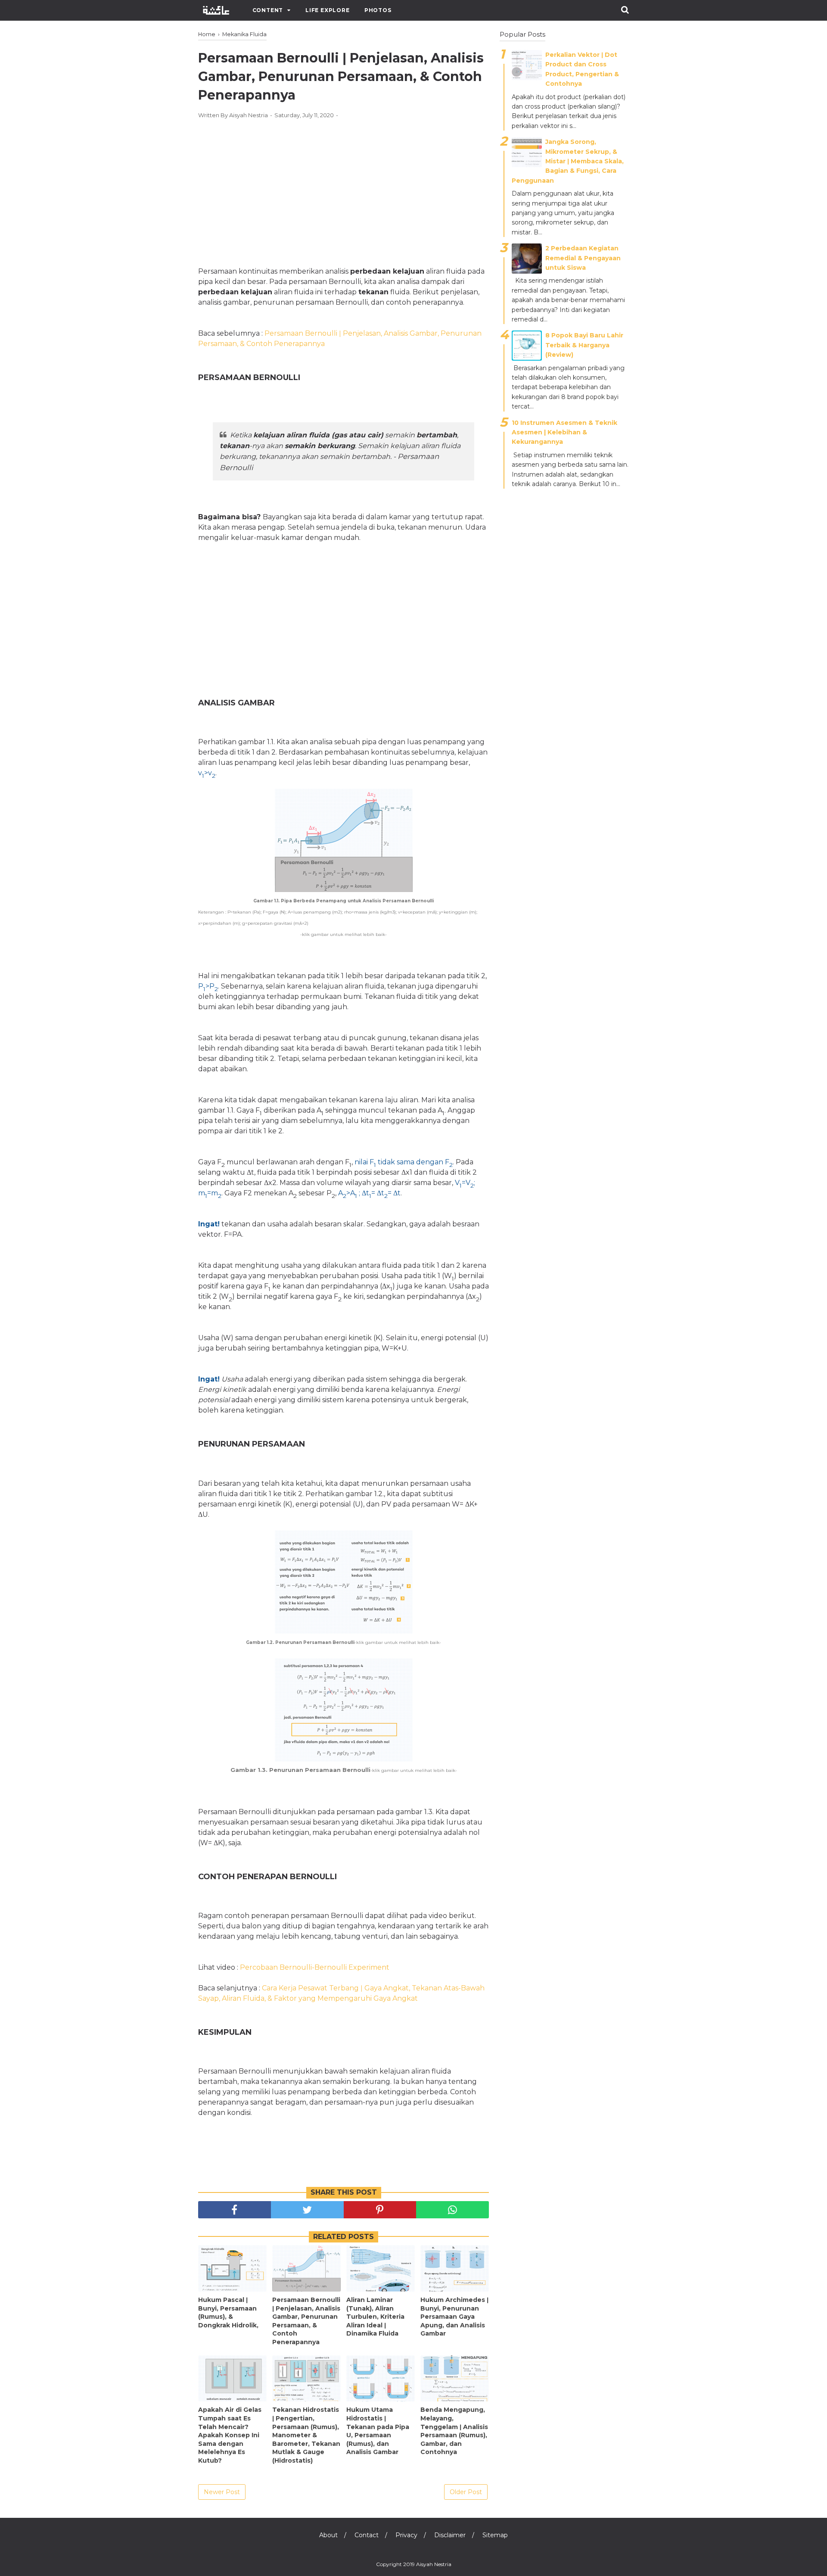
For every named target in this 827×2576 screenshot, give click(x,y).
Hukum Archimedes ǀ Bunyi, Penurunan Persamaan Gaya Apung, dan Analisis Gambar (454, 2317)
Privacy (406, 2535)
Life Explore (328, 10)
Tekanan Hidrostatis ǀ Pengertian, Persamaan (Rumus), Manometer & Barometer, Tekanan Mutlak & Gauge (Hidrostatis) (306, 2435)
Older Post (466, 2492)
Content (268, 10)
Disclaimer (450, 2535)
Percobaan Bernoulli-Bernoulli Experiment (315, 1967)
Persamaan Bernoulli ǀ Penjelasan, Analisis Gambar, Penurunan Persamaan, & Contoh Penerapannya (306, 2321)
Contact (367, 2535)
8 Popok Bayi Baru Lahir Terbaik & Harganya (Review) (584, 345)
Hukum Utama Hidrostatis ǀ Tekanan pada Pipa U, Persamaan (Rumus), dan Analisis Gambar (378, 2431)
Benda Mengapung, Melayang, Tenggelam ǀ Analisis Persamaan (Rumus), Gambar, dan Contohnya (454, 2431)
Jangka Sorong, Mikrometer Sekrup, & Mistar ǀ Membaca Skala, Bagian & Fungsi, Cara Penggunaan (568, 161)
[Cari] (625, 10)
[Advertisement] (344, 189)
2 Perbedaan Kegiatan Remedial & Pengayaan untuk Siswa (583, 258)
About (328, 2535)
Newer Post (222, 2492)
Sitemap (495, 2535)
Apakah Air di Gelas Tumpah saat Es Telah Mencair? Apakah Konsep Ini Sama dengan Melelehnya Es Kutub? (230, 2435)
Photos (378, 10)
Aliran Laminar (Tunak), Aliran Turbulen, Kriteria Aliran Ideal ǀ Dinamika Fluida (375, 2317)
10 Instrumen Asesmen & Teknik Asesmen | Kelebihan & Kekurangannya (564, 432)
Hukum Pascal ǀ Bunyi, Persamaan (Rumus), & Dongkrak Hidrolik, (228, 2312)
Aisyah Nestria (434, 2564)
